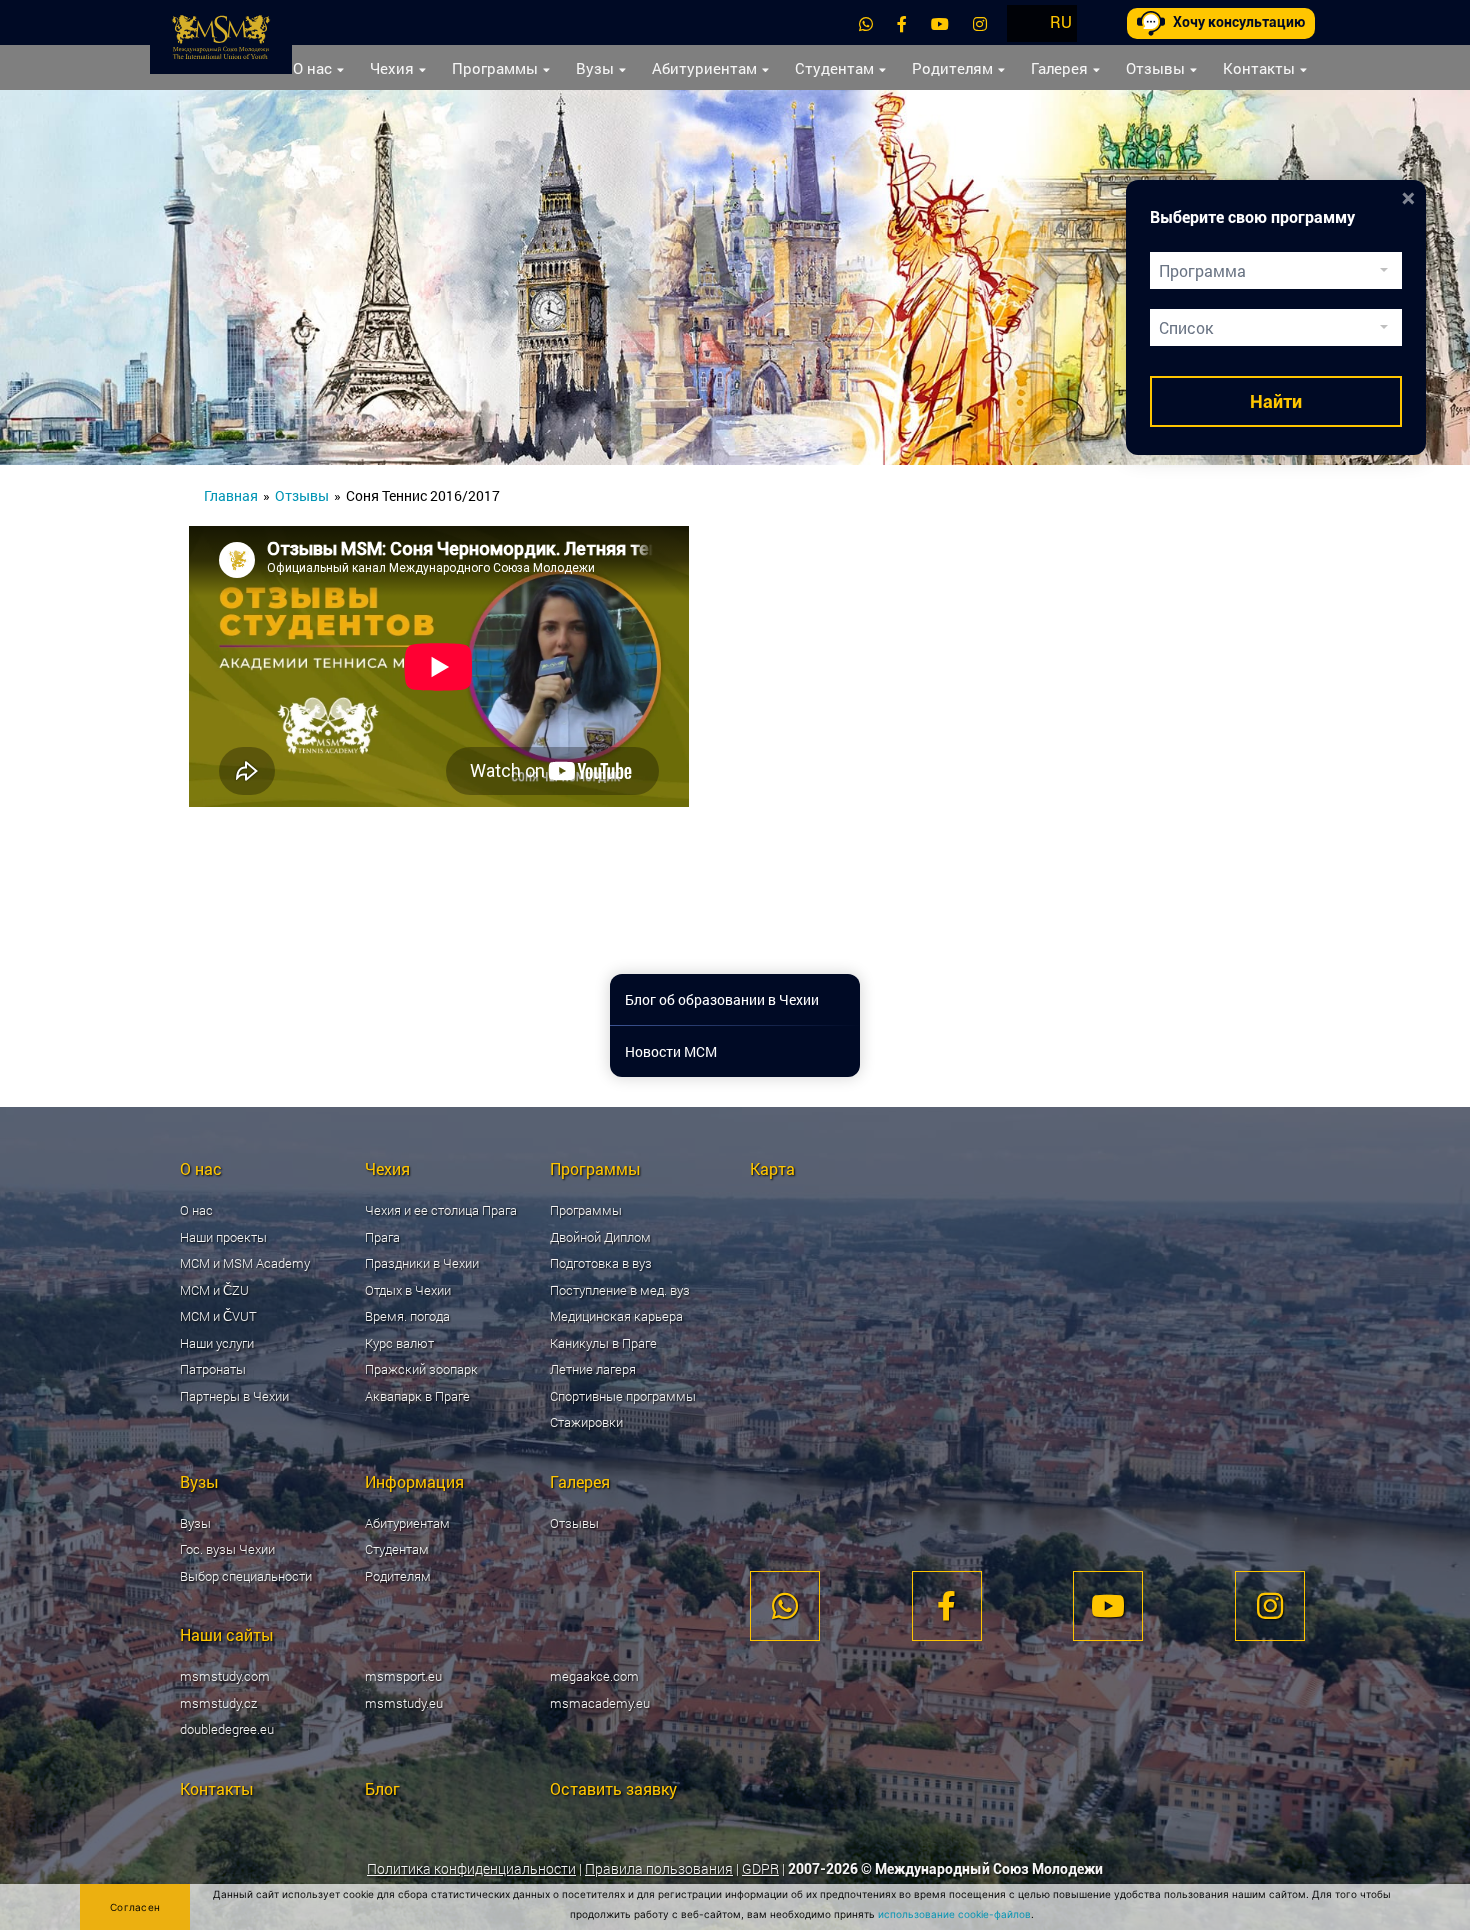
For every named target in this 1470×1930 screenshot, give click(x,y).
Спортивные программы (623, 1396)
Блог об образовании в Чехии (722, 999)
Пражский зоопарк (421, 1369)
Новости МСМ (671, 1051)
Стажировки (586, 1422)
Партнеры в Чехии (234, 1396)
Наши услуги (217, 1343)
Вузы (595, 68)
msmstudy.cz (218, 1703)
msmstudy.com (225, 1676)
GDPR (760, 1868)
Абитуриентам (704, 68)
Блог (382, 1788)
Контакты (1259, 68)
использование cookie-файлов (954, 1914)
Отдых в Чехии (408, 1290)
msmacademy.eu (600, 1703)
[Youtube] (940, 23)
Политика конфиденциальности (471, 1868)
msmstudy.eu (404, 1703)
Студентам (834, 68)
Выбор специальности (246, 1576)
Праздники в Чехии (422, 1263)
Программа (1202, 270)
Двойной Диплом (600, 1237)
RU (1061, 21)
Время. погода (407, 1316)
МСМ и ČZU (214, 1290)
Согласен (135, 1907)
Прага (382, 1237)
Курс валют (399, 1343)
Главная (231, 495)
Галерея (1059, 68)
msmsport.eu (403, 1676)
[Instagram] (980, 23)
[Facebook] (902, 23)
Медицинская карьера (616, 1316)
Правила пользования (659, 1868)
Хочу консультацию (1239, 22)
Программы (495, 68)
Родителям (952, 68)
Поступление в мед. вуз (620, 1290)
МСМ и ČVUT (218, 1316)
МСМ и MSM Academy (245, 1263)
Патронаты (213, 1369)
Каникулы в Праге (603, 1343)
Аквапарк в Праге (417, 1396)
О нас (312, 68)
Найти (1276, 401)
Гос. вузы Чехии (227, 1549)
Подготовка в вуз (601, 1263)
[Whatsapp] (866, 23)
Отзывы (1155, 68)
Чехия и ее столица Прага (441, 1210)
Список (1186, 327)
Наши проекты (223, 1237)
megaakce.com (594, 1676)
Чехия (392, 68)
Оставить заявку (613, 1788)
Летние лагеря (593, 1369)
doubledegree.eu (227, 1729)
